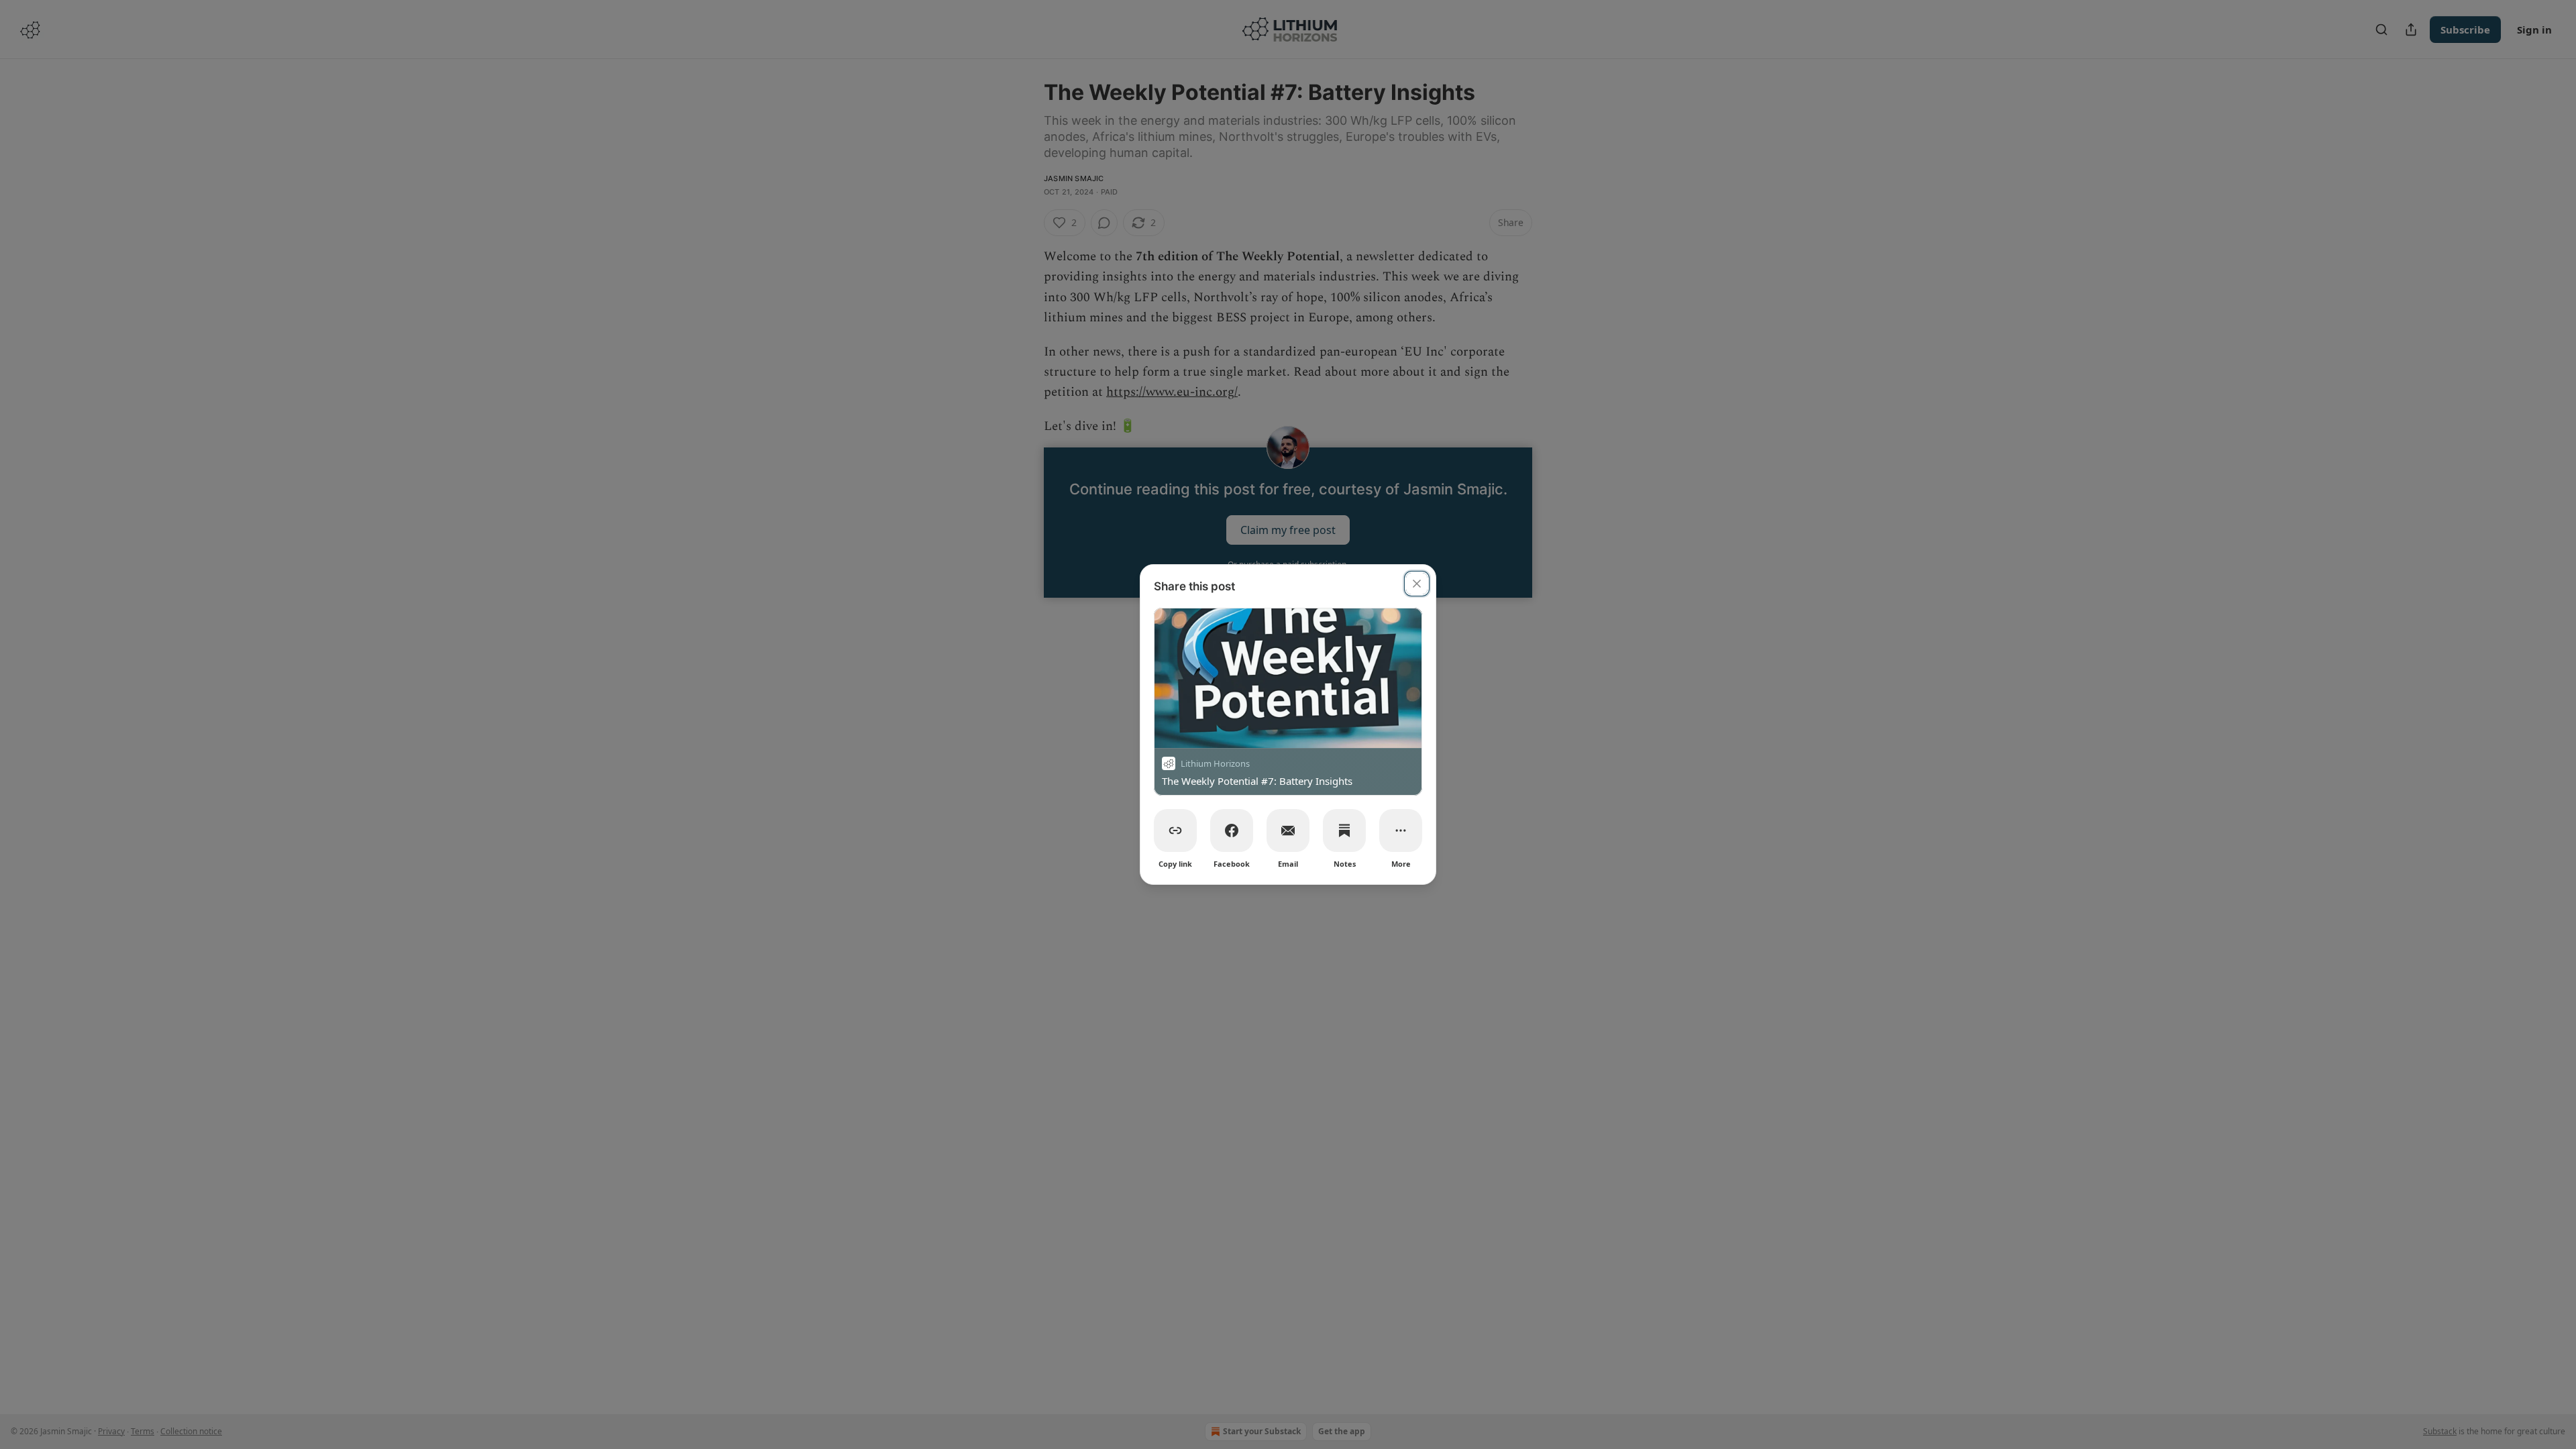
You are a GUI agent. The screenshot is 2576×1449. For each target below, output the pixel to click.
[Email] (1288, 830)
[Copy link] (1175, 830)
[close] (1417, 584)
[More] (1401, 830)
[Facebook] (1232, 830)
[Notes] (1344, 830)
